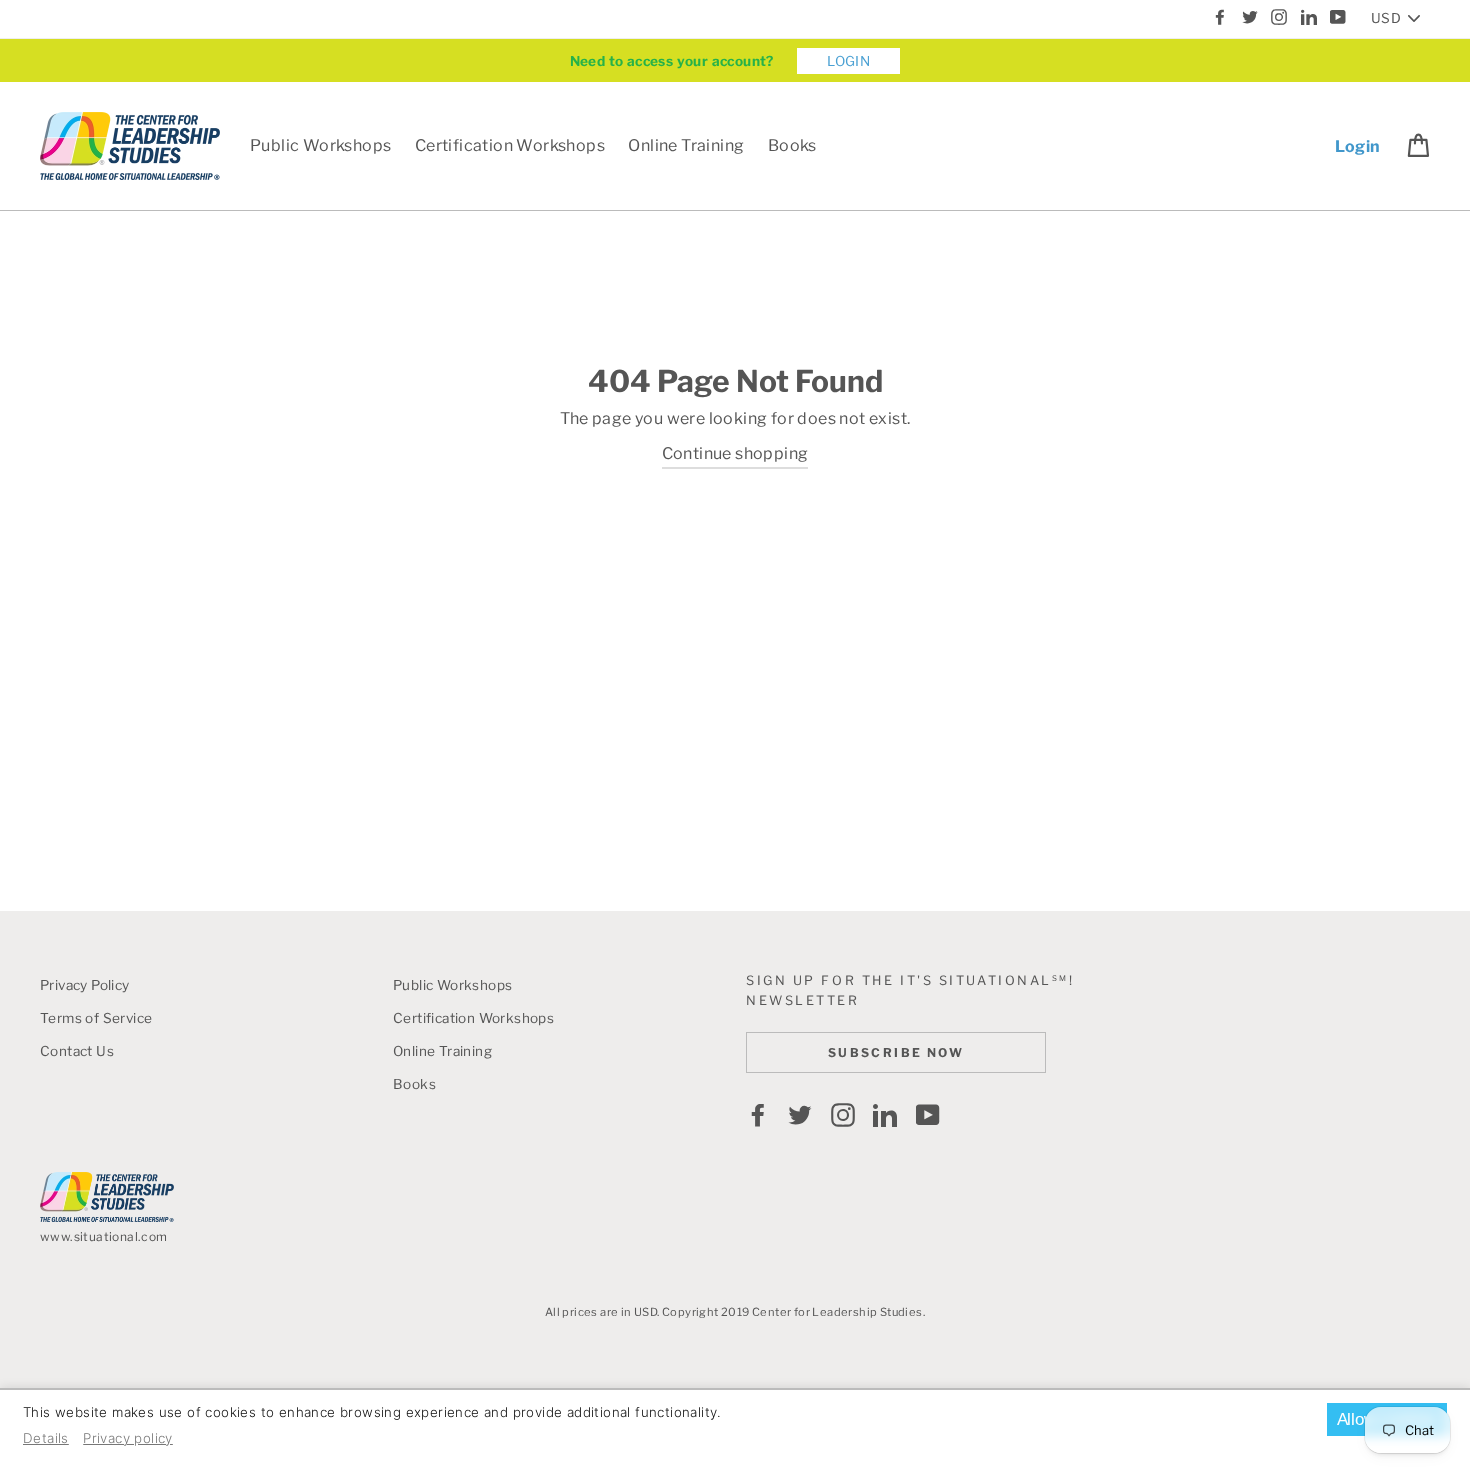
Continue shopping (735, 453)
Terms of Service (96, 1018)
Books (792, 145)
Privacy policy (128, 1438)
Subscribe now (896, 1052)
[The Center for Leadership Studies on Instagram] (843, 1115)
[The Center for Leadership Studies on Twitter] (800, 1115)
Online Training (686, 145)
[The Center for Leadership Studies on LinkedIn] (885, 1115)
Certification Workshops (510, 145)
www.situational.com (104, 1236)
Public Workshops (320, 145)
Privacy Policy (85, 985)
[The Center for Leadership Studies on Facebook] (758, 1115)
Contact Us (77, 1051)
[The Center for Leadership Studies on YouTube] (928, 1115)
